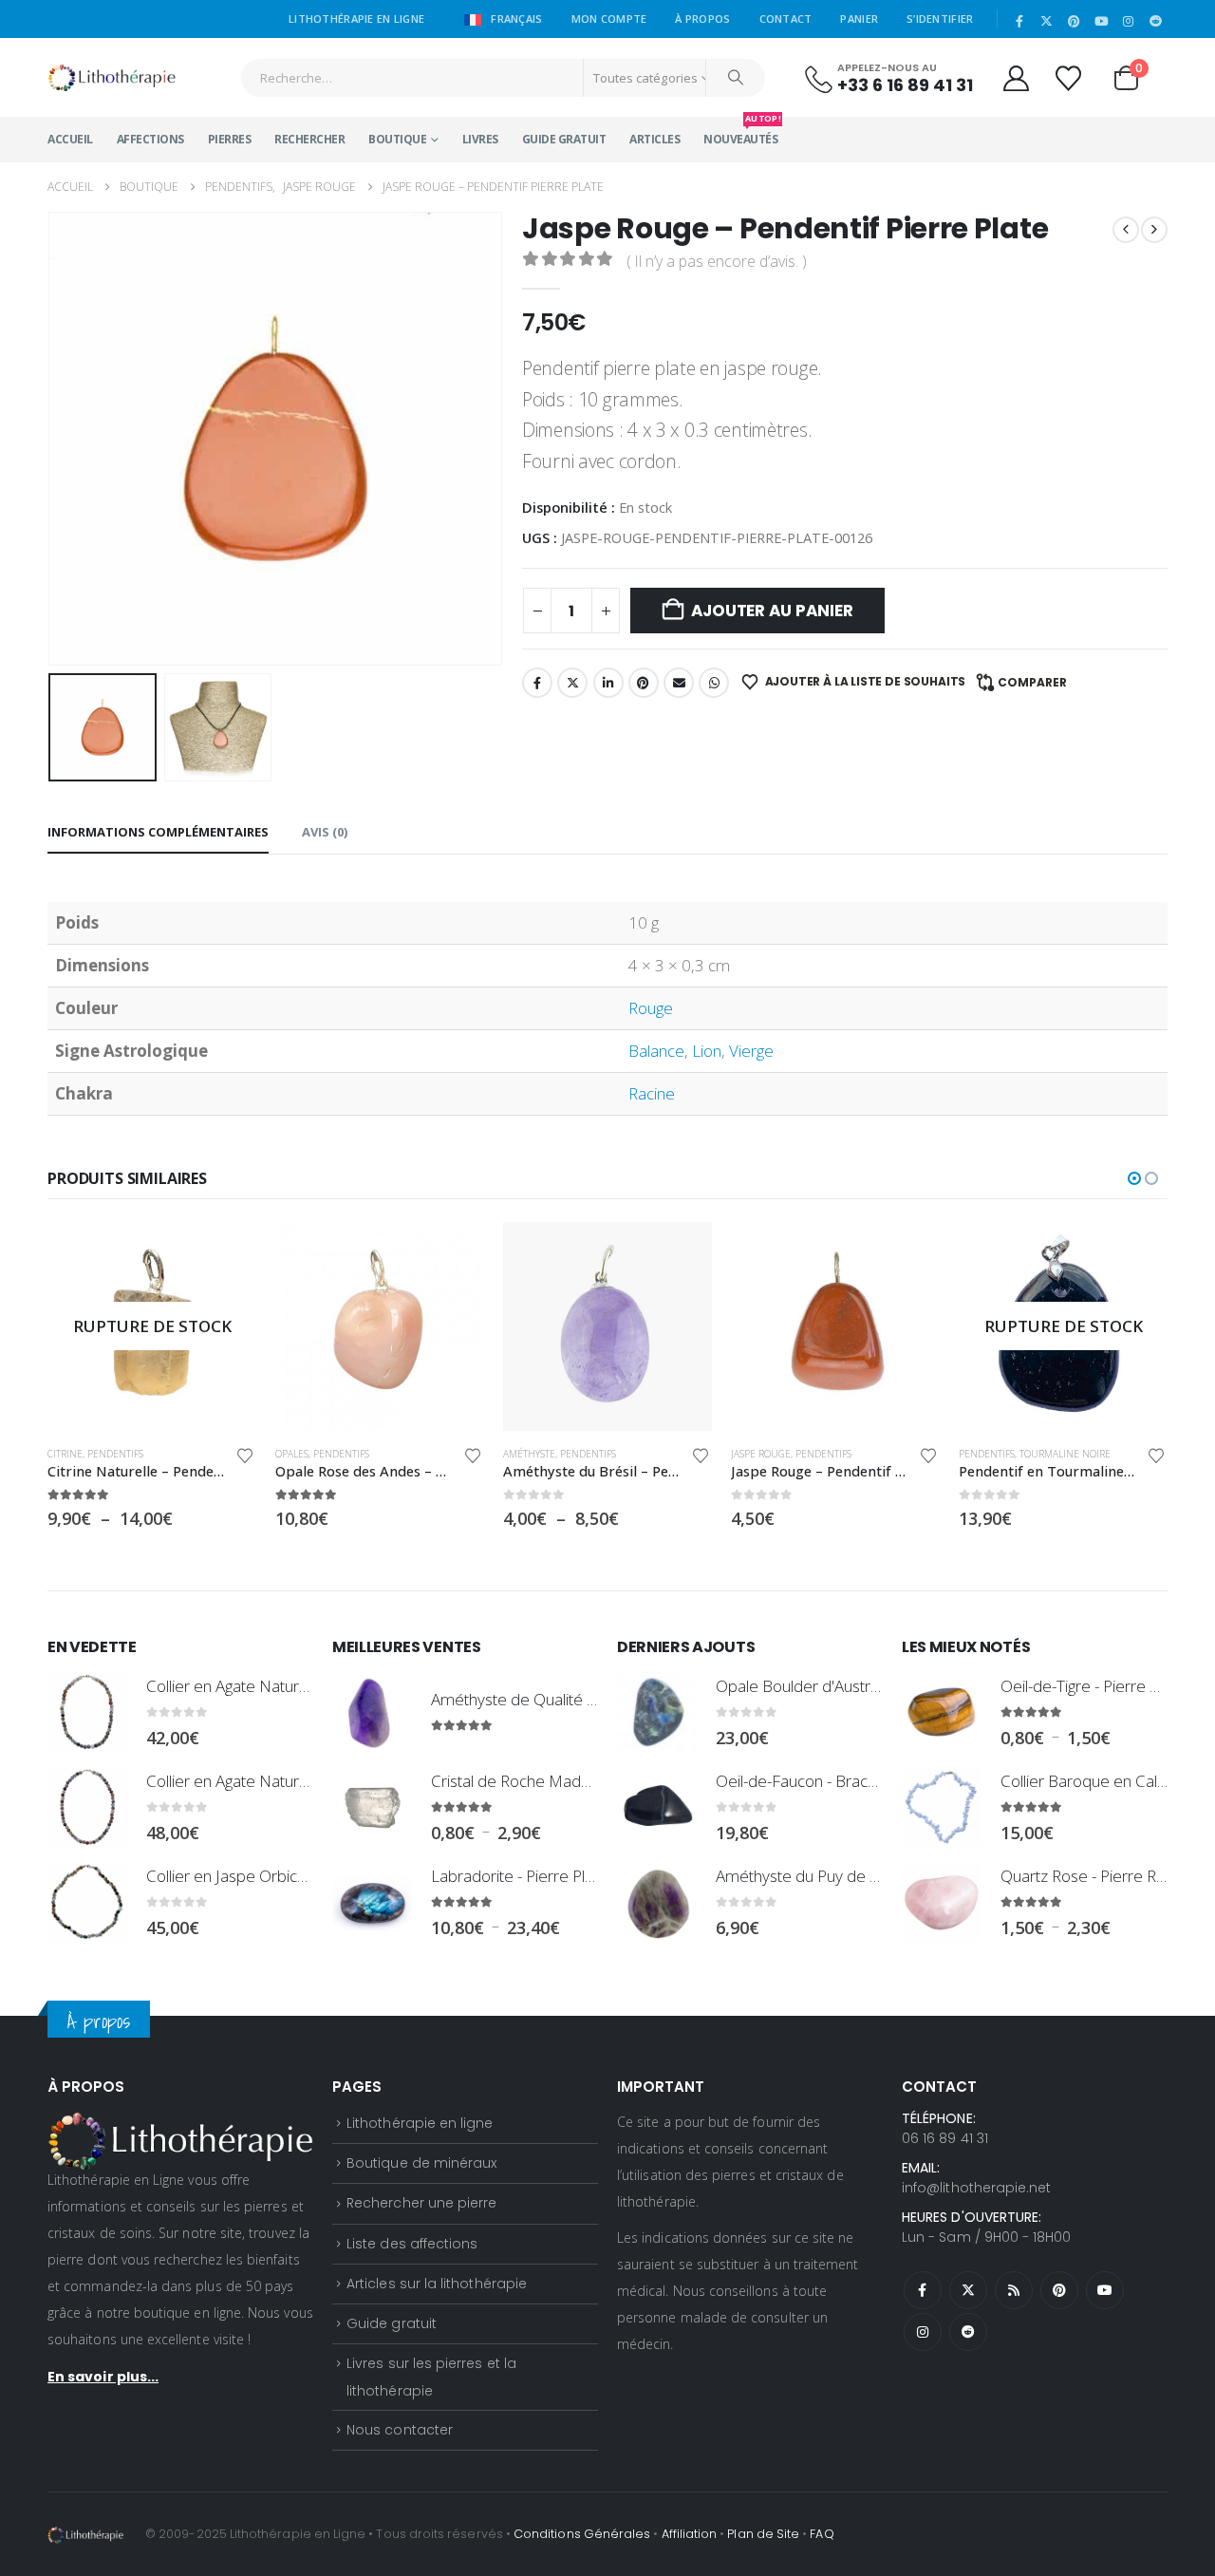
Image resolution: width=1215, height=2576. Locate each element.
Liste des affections (412, 2244)
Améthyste (529, 1454)
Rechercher (309, 139)
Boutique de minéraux (421, 2163)
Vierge (751, 1051)
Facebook (537, 683)
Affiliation (690, 2534)
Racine (652, 1093)
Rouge (651, 1008)
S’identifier (940, 19)
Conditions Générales (582, 2534)
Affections (150, 139)
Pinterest (644, 683)
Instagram (923, 2332)
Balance (656, 1051)
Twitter (572, 683)
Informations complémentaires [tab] (158, 832)
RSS (1014, 2290)
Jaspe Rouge (761, 1454)
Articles (654, 139)
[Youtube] (1101, 21)
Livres (480, 139)
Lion (707, 1051)
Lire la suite (1136, 1253)
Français (515, 19)
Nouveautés (740, 132)
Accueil (70, 139)
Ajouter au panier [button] (453, 1253)
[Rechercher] (736, 78)
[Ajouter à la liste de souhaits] (245, 1456)
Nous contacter (400, 2430)
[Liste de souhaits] (1070, 78)
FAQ (822, 2534)
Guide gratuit (392, 2323)
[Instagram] (1129, 21)
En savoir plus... (103, 2377)
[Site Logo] (112, 77)
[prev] (1126, 229)
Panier (859, 19)
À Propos (702, 19)
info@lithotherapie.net (976, 2188)
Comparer (1032, 682)
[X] (1047, 21)
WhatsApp (714, 683)
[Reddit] (1155, 21)
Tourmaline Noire (1065, 1454)
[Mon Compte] (1016, 78)
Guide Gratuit (564, 139)
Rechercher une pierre (421, 2203)
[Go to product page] (380, 1326)
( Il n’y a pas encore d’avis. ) (717, 261)
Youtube (1105, 2290)
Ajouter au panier (772, 611)
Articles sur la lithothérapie (437, 2284)
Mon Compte (609, 19)
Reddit (968, 2332)
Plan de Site (763, 2534)
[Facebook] (1019, 21)
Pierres (230, 139)
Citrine (65, 1454)
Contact (786, 19)
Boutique (397, 139)
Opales (292, 1454)
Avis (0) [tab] (325, 832)
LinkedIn (608, 683)
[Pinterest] (1075, 21)
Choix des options (225, 1253)
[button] (52, 439)
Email (679, 683)
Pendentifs (115, 1454)
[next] (1154, 229)
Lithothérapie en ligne (420, 2123)
